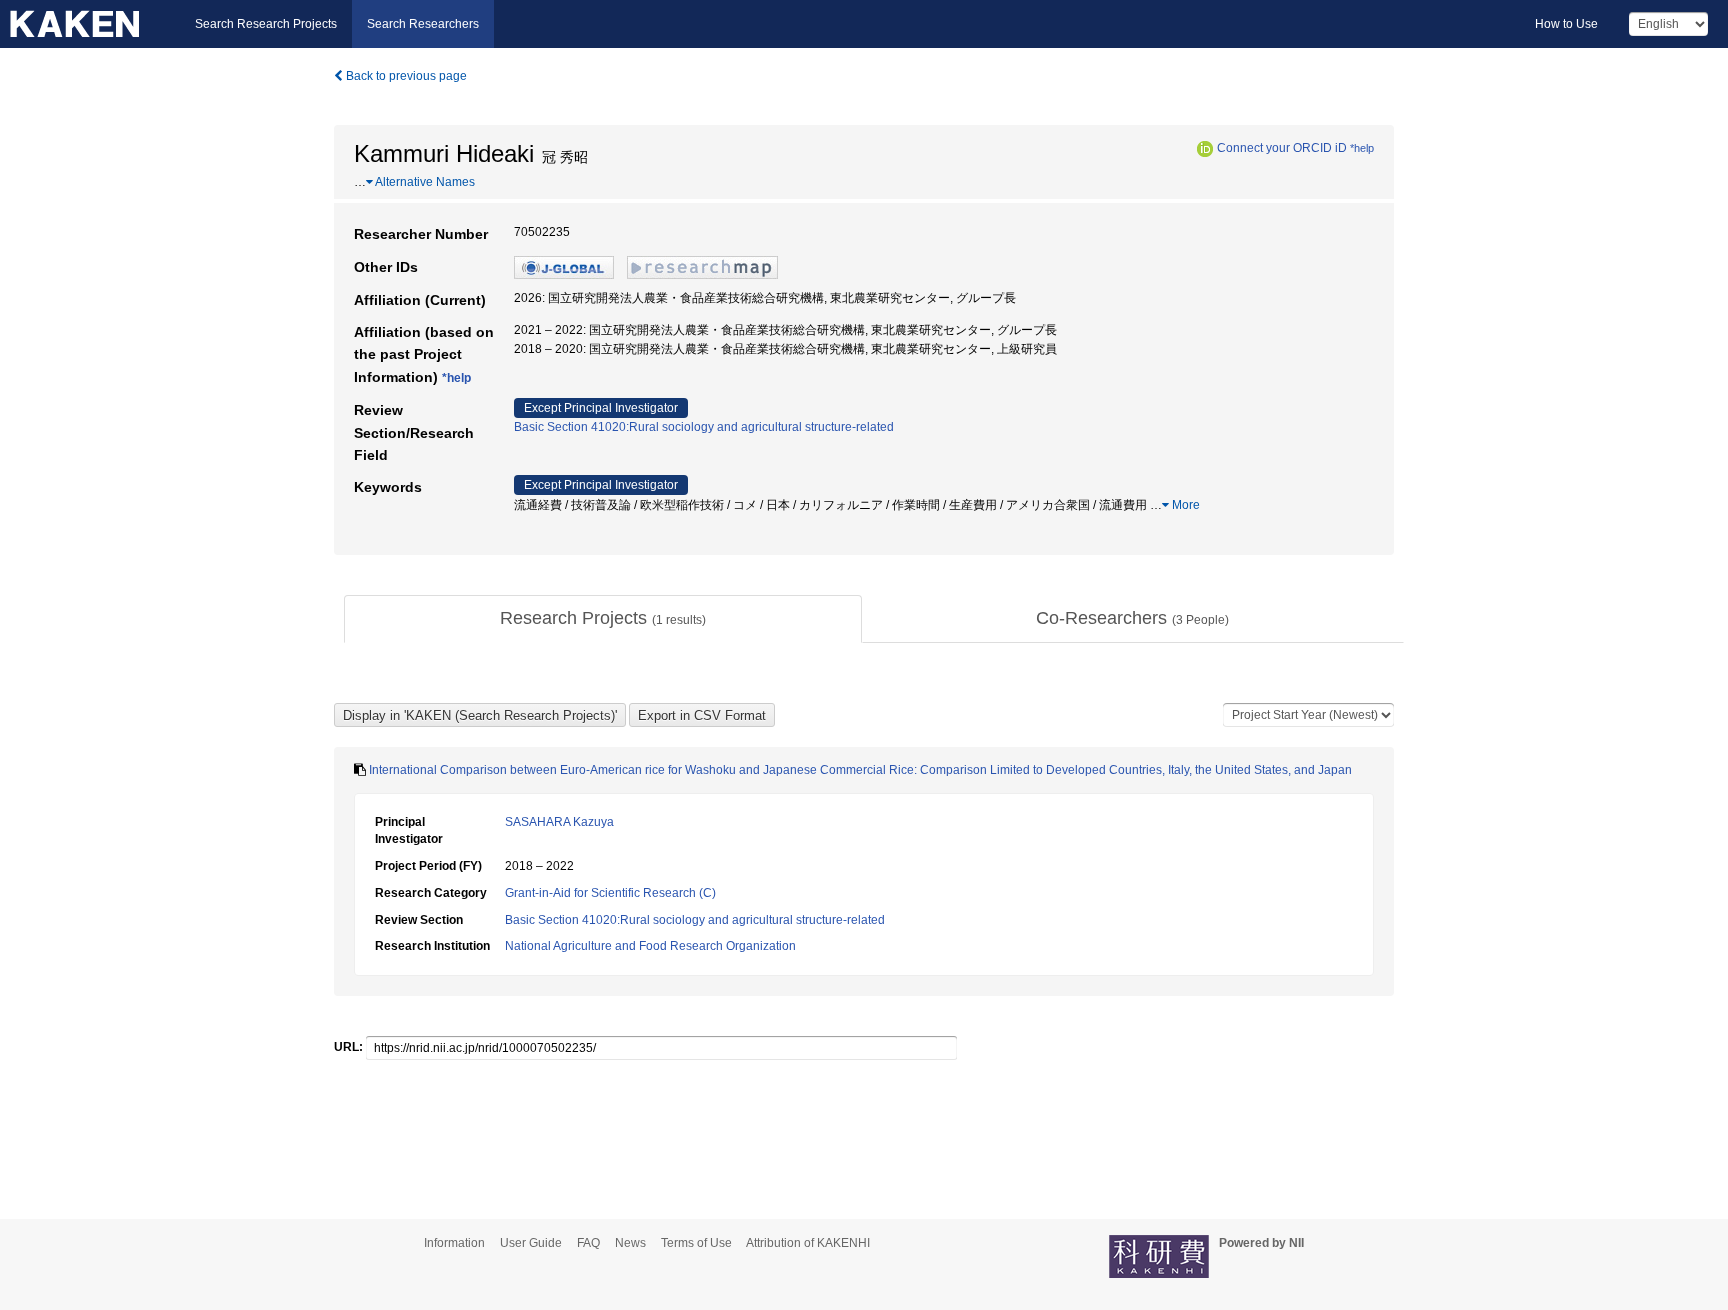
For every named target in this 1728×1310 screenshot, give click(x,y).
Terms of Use (696, 1243)
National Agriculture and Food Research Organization (650, 946)
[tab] (603, 619)
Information (454, 1243)
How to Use (1566, 24)
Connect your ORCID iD (1282, 148)
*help (1362, 148)
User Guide (531, 1243)
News (630, 1243)
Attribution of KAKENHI (808, 1243)
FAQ (588, 1243)
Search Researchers (423, 24)
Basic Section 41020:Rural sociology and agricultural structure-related (704, 427)
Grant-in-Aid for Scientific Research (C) (610, 893)
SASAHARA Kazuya (559, 822)
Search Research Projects (266, 24)
